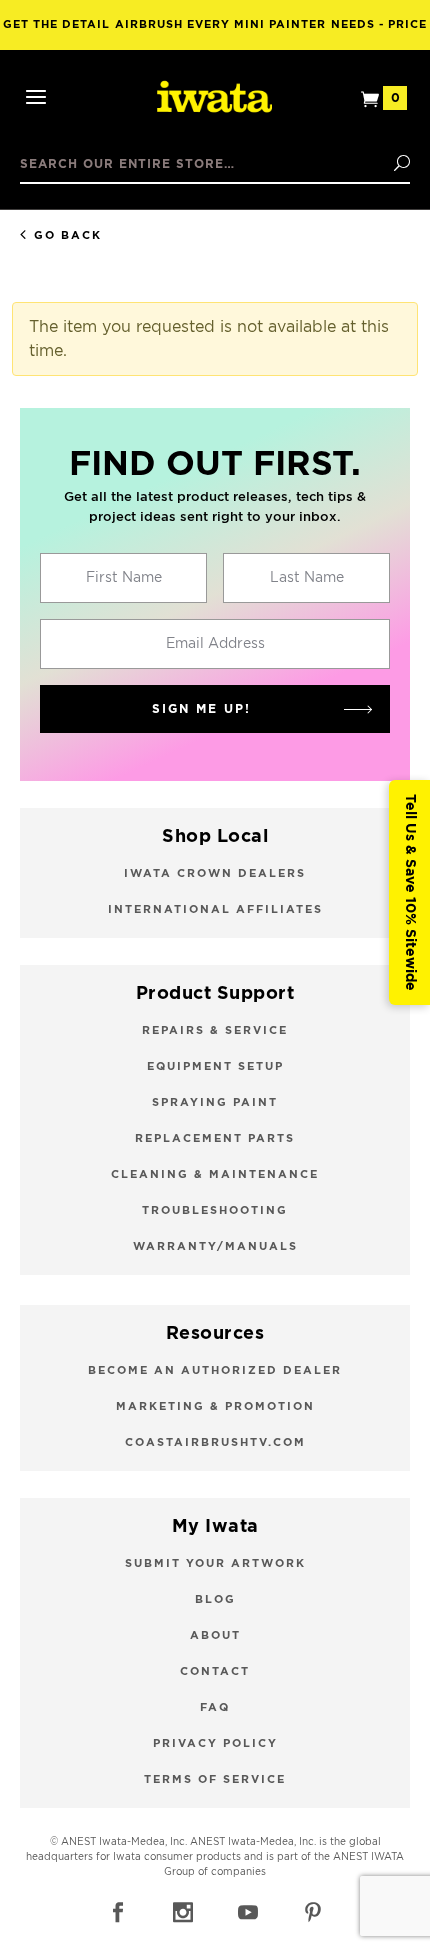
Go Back (68, 235)
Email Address (215, 644)
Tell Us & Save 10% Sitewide (410, 892)
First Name (124, 578)
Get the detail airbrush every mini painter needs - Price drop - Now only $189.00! (215, 34)
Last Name (307, 578)
